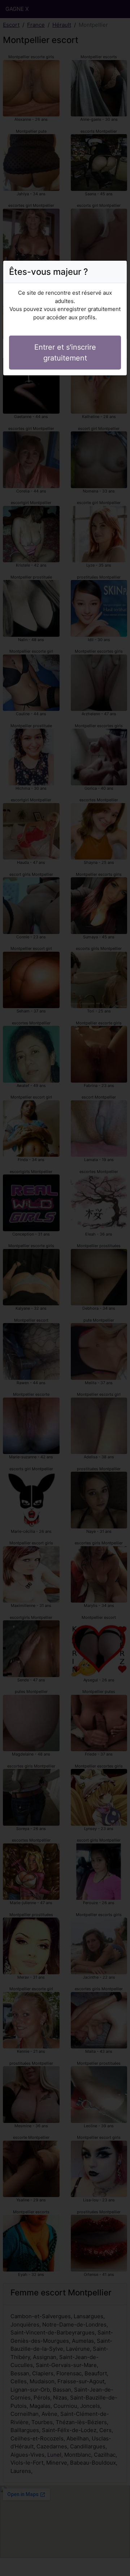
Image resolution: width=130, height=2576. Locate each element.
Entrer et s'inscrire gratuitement (65, 353)
